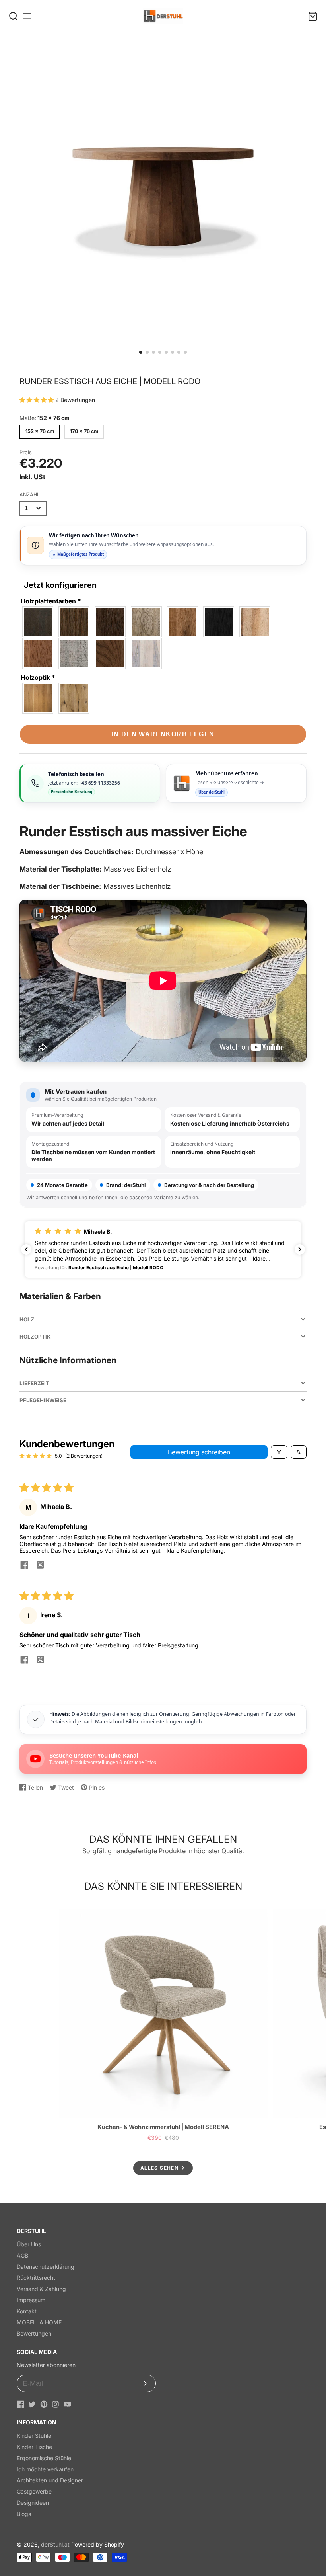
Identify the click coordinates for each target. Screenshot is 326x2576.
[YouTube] (67, 2404)
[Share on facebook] (24, 1566)
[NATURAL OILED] (255, 622)
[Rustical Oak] (74, 698)
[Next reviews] (300, 1249)
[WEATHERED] (111, 654)
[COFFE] (111, 622)
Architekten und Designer (50, 2480)
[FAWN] (147, 622)
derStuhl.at (55, 2544)
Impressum (31, 2300)
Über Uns (29, 2244)
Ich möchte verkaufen (45, 2469)
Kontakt (27, 2311)
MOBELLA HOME (39, 2322)
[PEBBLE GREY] (74, 654)
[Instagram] (55, 2404)
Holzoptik (38, 677)
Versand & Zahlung (41, 2289)
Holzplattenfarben (51, 601)
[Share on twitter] (40, 1566)
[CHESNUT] (74, 622)
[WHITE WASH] (147, 654)
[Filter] (279, 1452)
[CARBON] (38, 622)
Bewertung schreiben (199, 1452)
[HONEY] (183, 622)
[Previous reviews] (26, 1249)
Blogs (24, 2514)
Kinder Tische (34, 2447)
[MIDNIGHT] (219, 622)
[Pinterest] (44, 2404)
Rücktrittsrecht (36, 2278)
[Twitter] (32, 2404)
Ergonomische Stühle (44, 2458)
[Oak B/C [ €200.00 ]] (38, 698)
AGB (22, 2255)
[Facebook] (20, 2404)
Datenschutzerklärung (46, 2267)
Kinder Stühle (34, 2436)
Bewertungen (34, 2333)
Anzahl (30, 495)
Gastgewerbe (34, 2491)
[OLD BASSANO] (38, 654)
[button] (141, 352)
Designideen (33, 2503)
